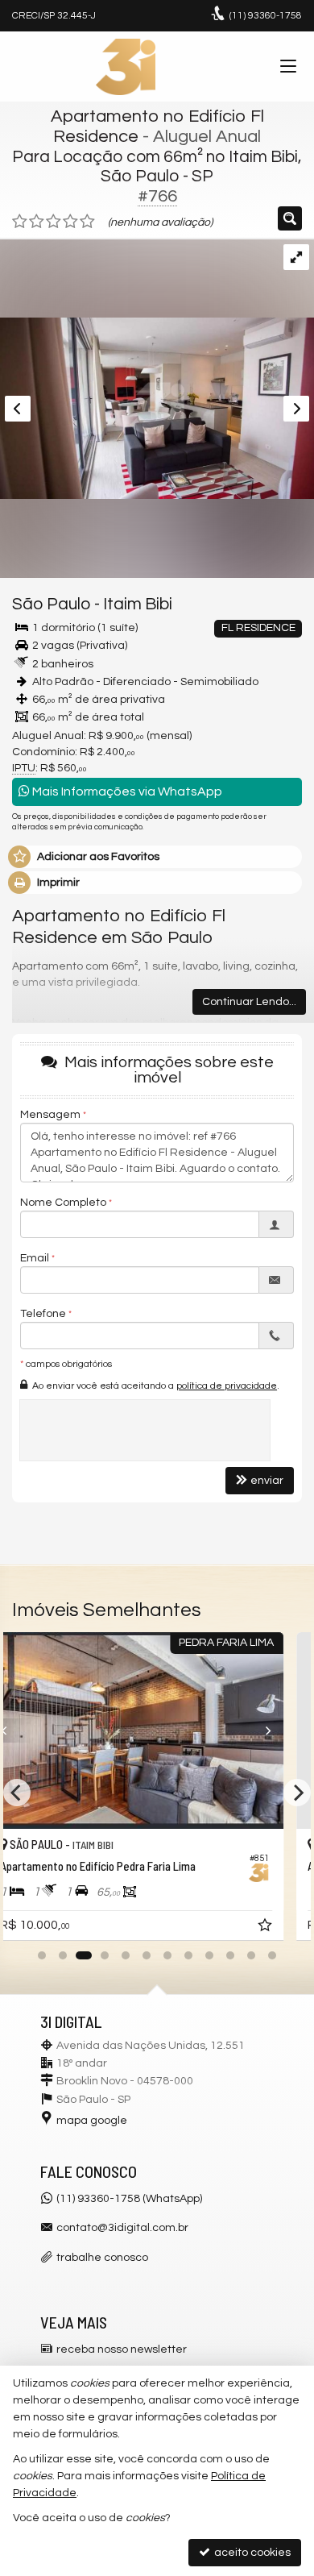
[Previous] (33, 1730)
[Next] (283, 1730)
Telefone (43, 1314)
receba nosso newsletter (122, 2350)
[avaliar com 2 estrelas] (37, 222)
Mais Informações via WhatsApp (126, 791)
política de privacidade (227, 1386)
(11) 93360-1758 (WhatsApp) (129, 2199)
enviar (267, 1481)
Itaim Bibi (138, 604)
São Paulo (52, 604)
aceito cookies (251, 2553)
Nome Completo (63, 1203)
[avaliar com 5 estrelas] (87, 222)
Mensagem (50, 1115)
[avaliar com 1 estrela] (20, 222)
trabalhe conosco (102, 2258)
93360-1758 (266, 16)
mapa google (92, 2121)
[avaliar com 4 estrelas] (70, 222)
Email (35, 1258)
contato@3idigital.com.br (122, 2228)
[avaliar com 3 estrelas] (54, 222)
